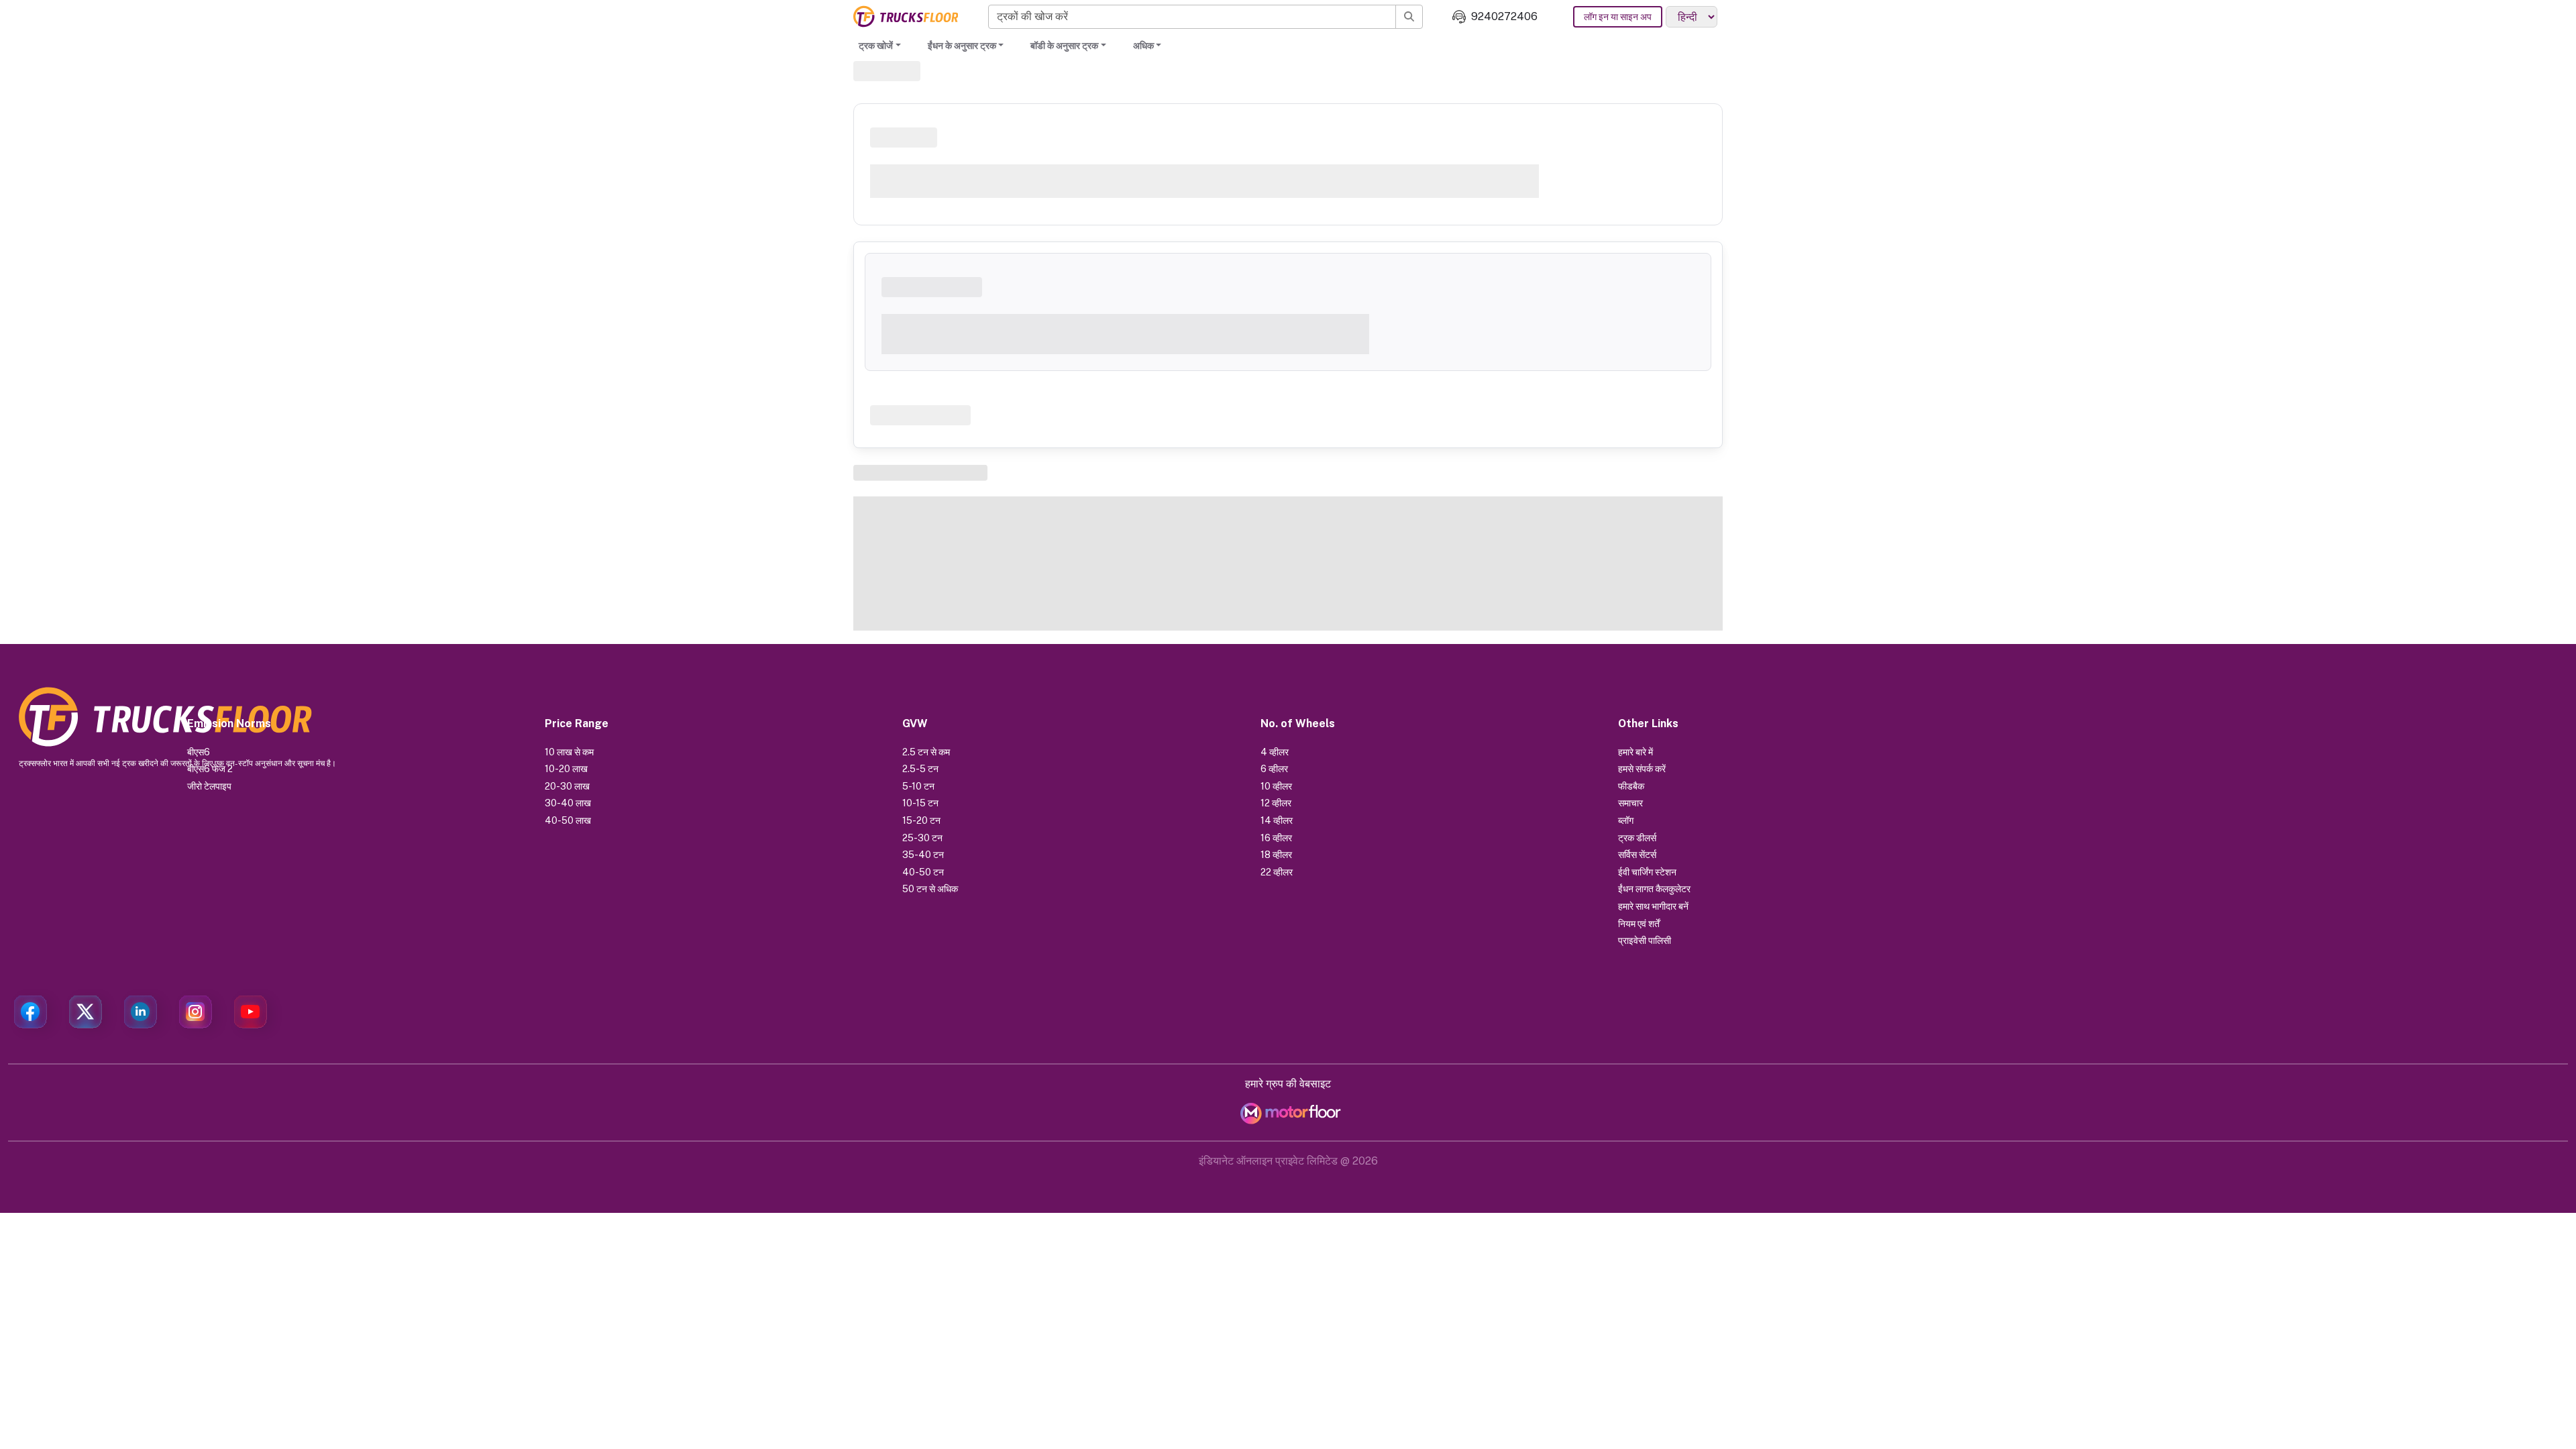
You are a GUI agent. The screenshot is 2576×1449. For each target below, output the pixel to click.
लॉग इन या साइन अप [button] (1618, 17)
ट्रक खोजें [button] (876, 46)
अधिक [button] (1143, 46)
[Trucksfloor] (906, 16)
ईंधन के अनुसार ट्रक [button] (962, 46)
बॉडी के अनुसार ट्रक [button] (1064, 46)
